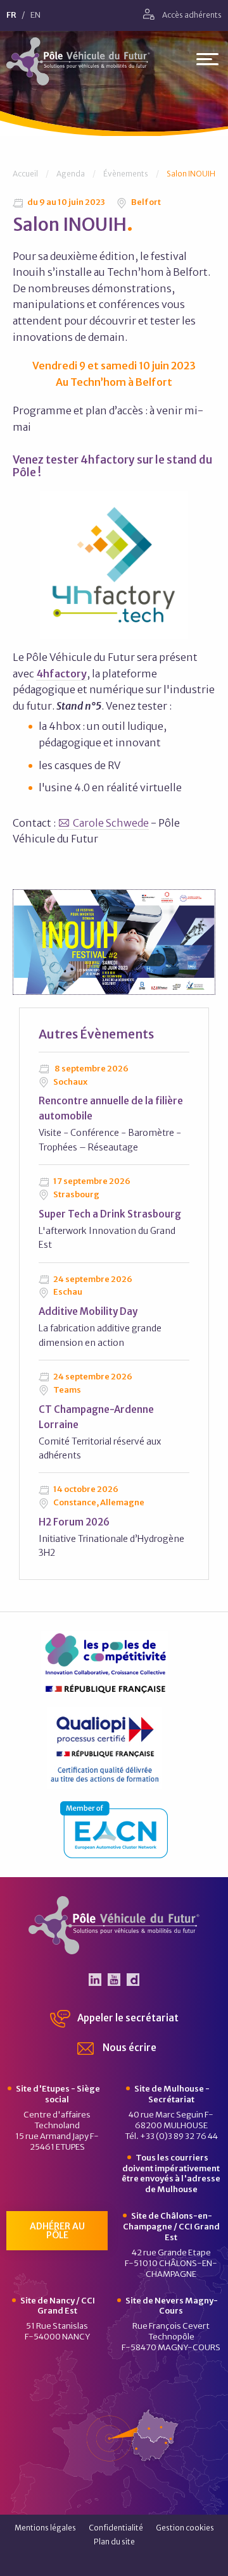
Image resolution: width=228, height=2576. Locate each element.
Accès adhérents (191, 15)
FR (11, 15)
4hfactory (61, 674)
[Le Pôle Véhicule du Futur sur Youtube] (114, 1980)
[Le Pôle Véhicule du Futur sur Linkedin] (95, 1980)
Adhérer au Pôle (57, 2231)
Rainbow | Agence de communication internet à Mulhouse (114, 2562)
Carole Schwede (111, 823)
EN (35, 15)
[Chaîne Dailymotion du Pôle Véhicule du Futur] (133, 1980)
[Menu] (207, 62)
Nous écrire (129, 2048)
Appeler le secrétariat (127, 2018)
